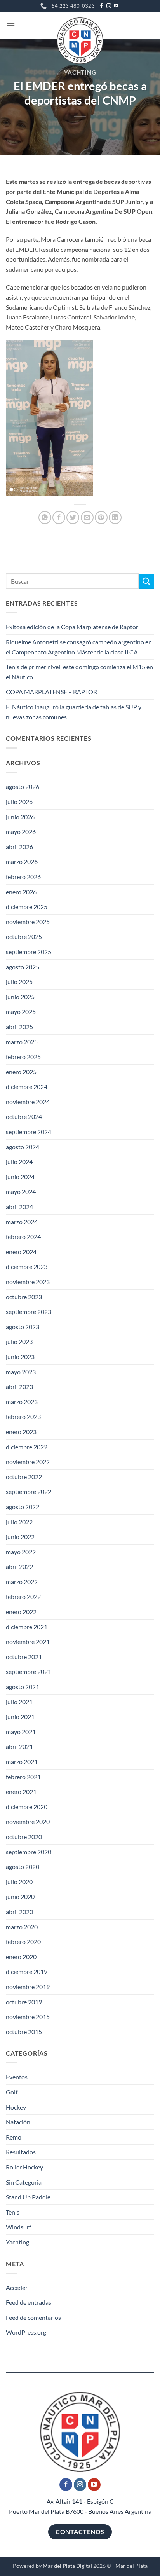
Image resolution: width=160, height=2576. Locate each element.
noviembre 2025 (28, 922)
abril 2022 (19, 1566)
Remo (14, 2137)
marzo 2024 (22, 1222)
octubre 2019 (24, 2002)
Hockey (16, 2107)
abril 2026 (19, 847)
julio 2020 (19, 1882)
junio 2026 (20, 817)
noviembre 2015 (28, 2017)
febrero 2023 (23, 1416)
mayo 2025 (21, 1011)
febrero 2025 (23, 1057)
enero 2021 (21, 1792)
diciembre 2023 (27, 1266)
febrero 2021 (23, 1777)
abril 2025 (19, 1027)
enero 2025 (21, 1072)
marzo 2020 (22, 1927)
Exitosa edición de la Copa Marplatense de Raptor (72, 627)
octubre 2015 (24, 2032)
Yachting (80, 72)
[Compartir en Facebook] (59, 517)
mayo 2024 (21, 1191)
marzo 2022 (22, 1582)
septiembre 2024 (29, 1132)
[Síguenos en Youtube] (116, 6)
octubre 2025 (24, 936)
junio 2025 (20, 997)
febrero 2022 (23, 1596)
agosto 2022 (23, 1507)
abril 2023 (19, 1387)
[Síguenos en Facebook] (101, 6)
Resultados (21, 2152)
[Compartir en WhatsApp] (45, 517)
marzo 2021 (22, 1762)
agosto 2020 (23, 1867)
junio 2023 (20, 1357)
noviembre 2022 (28, 1462)
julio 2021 (19, 1702)
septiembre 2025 (29, 952)
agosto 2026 (23, 786)
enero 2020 (21, 1957)
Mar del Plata (131, 2566)
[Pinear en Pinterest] (101, 517)
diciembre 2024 (27, 1086)
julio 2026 (19, 802)
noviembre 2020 (28, 1821)
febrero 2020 (23, 1942)
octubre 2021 (24, 1657)
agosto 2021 (23, 1687)
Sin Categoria (24, 2182)
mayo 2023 (21, 1372)
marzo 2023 (22, 1402)
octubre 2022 (24, 1477)
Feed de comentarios (33, 2317)
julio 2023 (19, 1341)
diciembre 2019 (27, 1971)
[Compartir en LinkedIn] (115, 517)
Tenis (13, 2212)
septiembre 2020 (29, 1852)
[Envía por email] (87, 517)
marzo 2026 (22, 861)
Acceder (17, 2287)
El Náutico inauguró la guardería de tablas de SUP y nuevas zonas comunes (74, 712)
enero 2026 (21, 892)
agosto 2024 (23, 1147)
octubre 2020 (24, 1837)
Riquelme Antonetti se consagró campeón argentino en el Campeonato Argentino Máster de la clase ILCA (79, 647)
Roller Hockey (24, 2167)
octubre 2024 (24, 1116)
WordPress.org (26, 2332)
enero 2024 (21, 1252)
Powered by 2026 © (62, 2566)
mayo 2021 (21, 1732)
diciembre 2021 (27, 1627)
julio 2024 (19, 1161)
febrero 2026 (23, 877)
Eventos (17, 2077)
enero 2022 (21, 1612)
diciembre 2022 (27, 1447)
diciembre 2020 (27, 1807)
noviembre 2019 (28, 1987)
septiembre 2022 (29, 1491)
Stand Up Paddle (28, 2197)
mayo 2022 (21, 1552)
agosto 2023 (23, 1327)
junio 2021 (20, 1716)
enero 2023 (21, 1432)
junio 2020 (20, 1896)
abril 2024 (19, 1207)
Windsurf (18, 2227)
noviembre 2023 (28, 1282)
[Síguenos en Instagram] (109, 6)
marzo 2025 (22, 1042)
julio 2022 (19, 1522)
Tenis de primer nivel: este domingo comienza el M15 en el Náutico (79, 672)
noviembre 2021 (28, 1641)
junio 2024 (20, 1177)
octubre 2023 (24, 1297)
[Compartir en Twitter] (73, 517)
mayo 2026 (21, 832)
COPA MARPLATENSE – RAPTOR (51, 692)
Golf (12, 2092)
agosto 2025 (23, 967)
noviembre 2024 (28, 1102)
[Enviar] (146, 581)
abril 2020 (19, 1912)
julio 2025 (19, 982)
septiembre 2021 (29, 1671)
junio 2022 (20, 1537)
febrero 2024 (23, 1237)
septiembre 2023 (29, 1312)
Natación (18, 2122)
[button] (10, 25)
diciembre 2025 (27, 907)
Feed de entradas (29, 2302)
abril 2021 (19, 1746)
